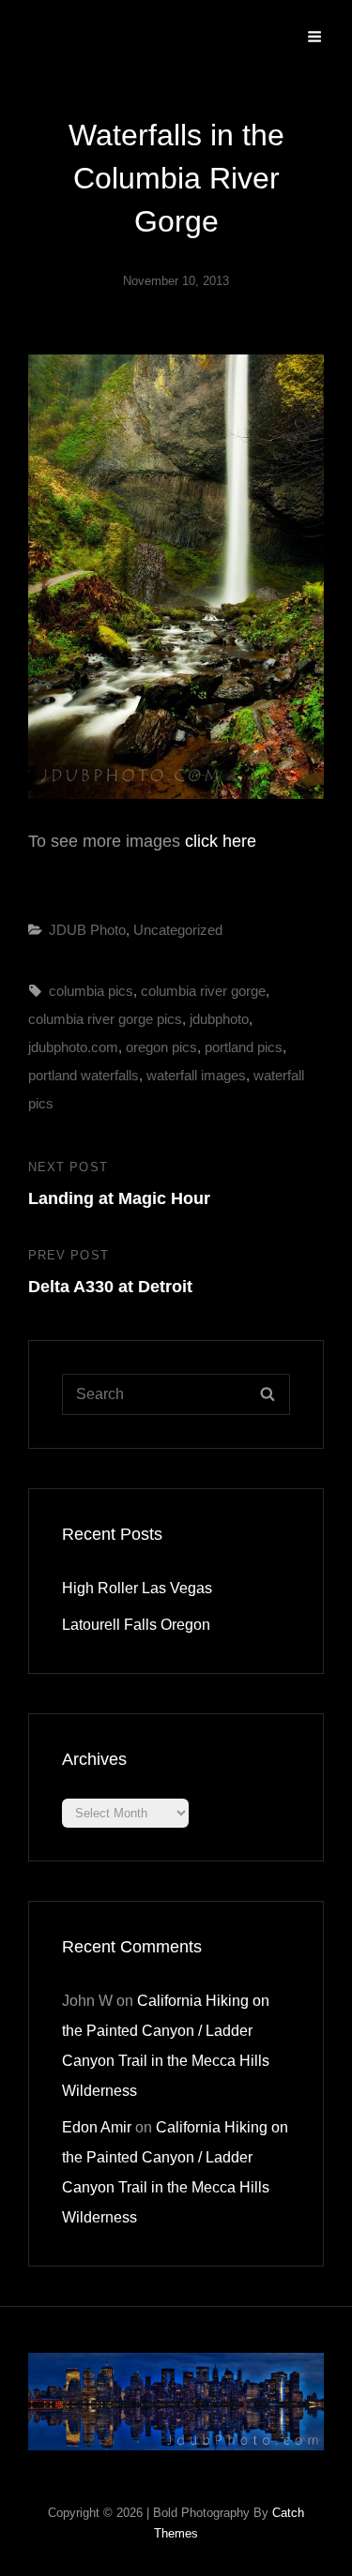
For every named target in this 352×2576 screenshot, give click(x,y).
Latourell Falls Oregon (136, 1625)
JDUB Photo (87, 930)
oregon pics (161, 1047)
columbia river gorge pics (105, 1019)
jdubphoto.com (73, 1047)
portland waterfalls (84, 1075)
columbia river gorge (203, 991)
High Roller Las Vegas (137, 1588)
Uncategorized (178, 930)
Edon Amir (97, 2127)
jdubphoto (219, 1019)
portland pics (244, 1047)
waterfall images (196, 1075)
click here (218, 841)
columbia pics (91, 991)
